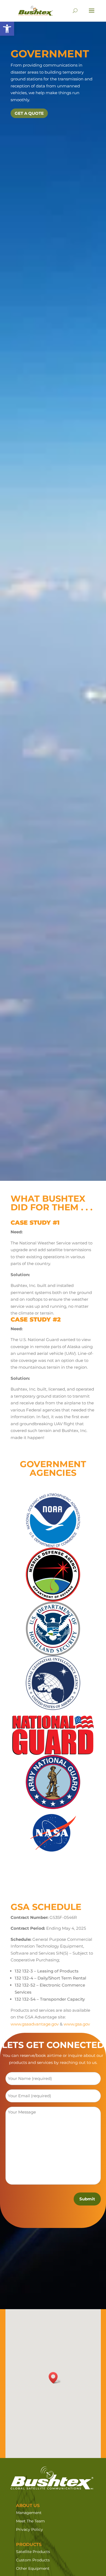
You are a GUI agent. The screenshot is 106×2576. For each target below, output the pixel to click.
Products (29, 2544)
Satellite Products (33, 2552)
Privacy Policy (29, 2529)
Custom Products (33, 2560)
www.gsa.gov (77, 2024)
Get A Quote (29, 113)
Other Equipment (33, 2568)
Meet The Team (30, 2521)
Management (29, 2513)
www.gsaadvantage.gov (35, 2024)
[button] (7, 29)
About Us (28, 2505)
